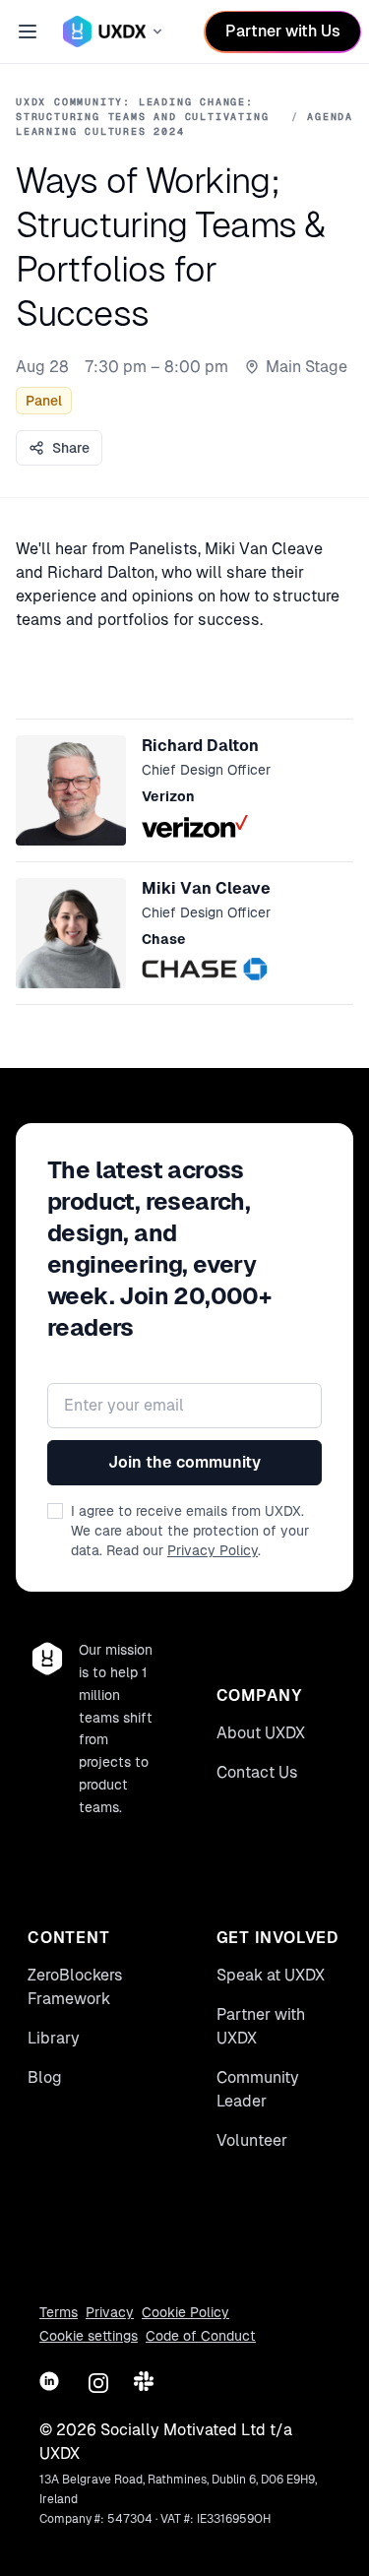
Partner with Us (283, 31)
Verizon (168, 796)
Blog (45, 2077)
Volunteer (252, 2140)
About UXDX (261, 1733)
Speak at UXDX (271, 1975)
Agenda (330, 117)
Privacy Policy (213, 1550)
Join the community (184, 1462)
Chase (164, 939)
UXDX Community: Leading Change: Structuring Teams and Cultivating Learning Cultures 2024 (142, 117)
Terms (59, 2312)
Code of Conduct (201, 2336)
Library (54, 2038)
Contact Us (257, 1772)
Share (71, 448)
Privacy (110, 2312)
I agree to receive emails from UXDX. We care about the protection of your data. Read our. (190, 1531)
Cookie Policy (185, 2312)
